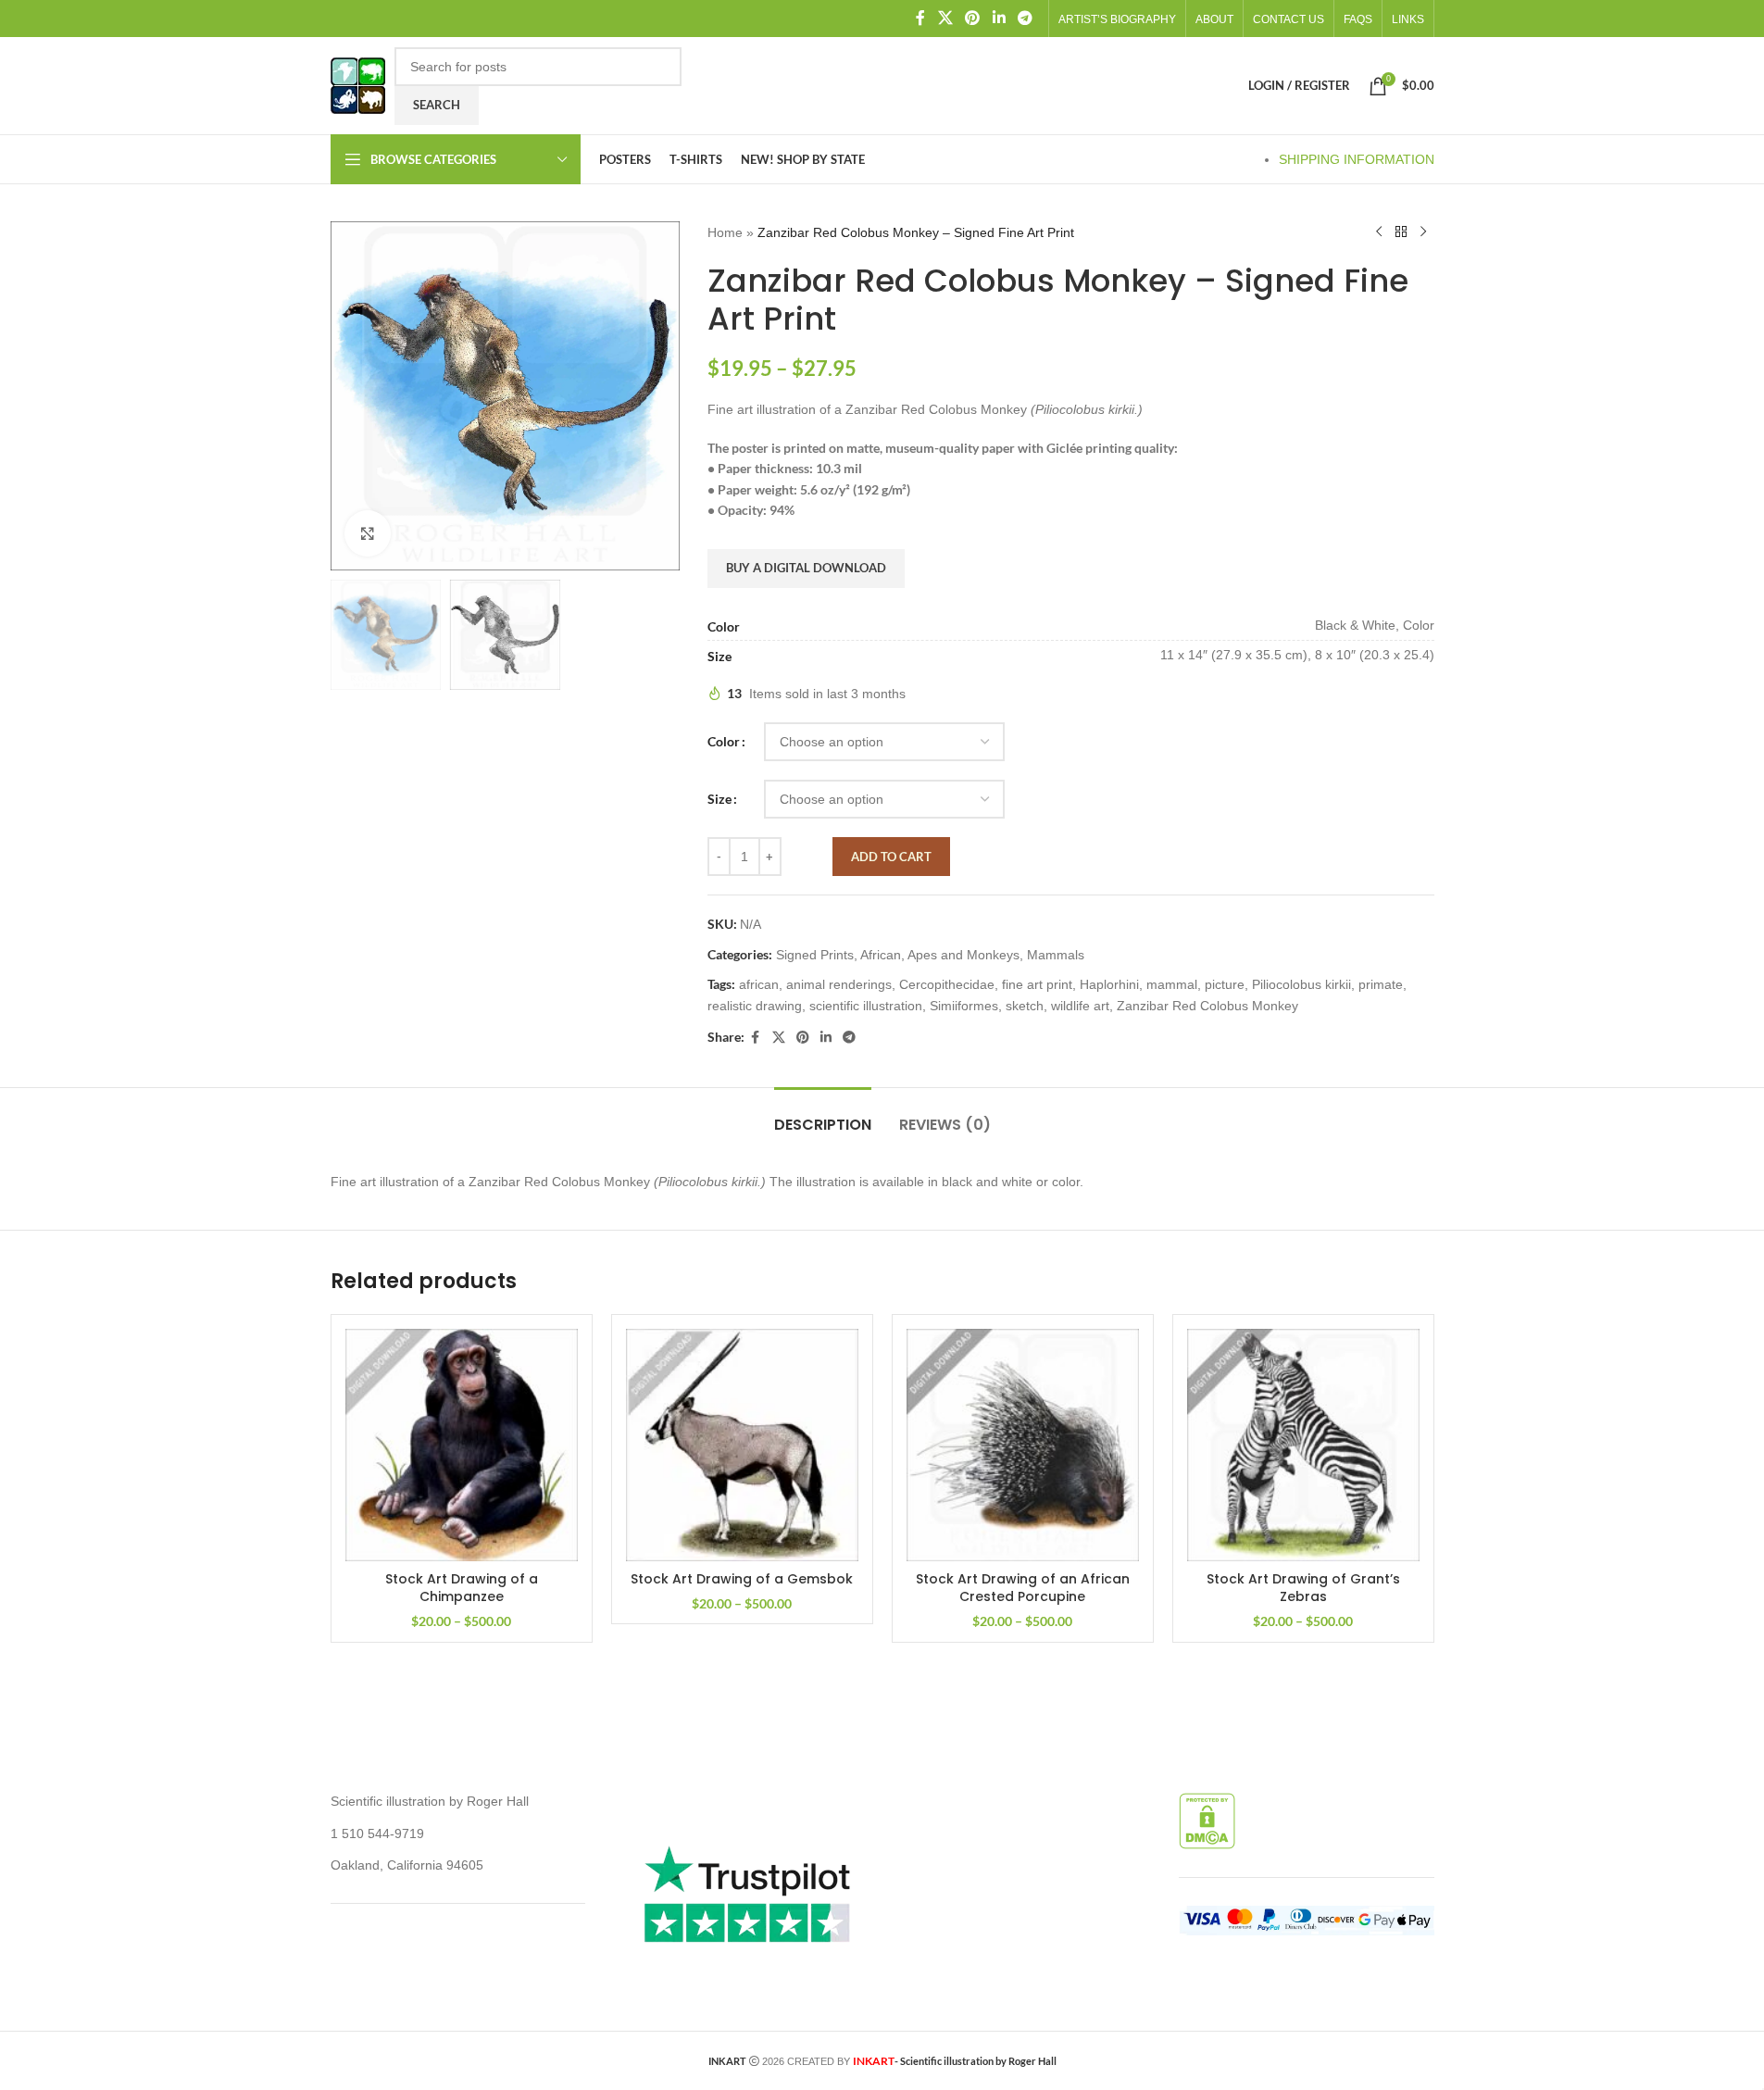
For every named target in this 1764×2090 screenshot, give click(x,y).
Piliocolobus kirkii (1301, 984)
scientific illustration (866, 1006)
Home (725, 232)
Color (724, 741)
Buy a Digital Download (806, 568)
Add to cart (891, 857)
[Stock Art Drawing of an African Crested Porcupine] (1023, 1445)
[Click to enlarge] (368, 533)
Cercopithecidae (947, 984)
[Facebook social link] (920, 18)
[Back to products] (1401, 232)
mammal (1172, 984)
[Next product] (1423, 232)
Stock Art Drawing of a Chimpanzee (462, 1588)
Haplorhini (1109, 984)
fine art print (1037, 984)
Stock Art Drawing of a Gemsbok (742, 1579)
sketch (1025, 1006)
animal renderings (839, 984)
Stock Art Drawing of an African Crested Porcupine (1023, 1588)
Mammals (1056, 955)
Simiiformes (964, 1006)
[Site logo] (358, 84)
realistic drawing (755, 1006)
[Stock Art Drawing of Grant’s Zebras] (1303, 1445)
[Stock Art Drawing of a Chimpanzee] (462, 1445)
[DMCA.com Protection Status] (1207, 1821)
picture (1225, 984)
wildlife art (1080, 1006)
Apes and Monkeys (963, 955)
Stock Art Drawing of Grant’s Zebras (1303, 1588)
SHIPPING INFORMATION (1357, 159)
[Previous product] (1379, 232)
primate (1381, 984)
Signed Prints (815, 955)
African (881, 955)
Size (719, 799)
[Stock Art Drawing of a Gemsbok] (742, 1445)
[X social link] (945, 18)
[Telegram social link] (1025, 18)
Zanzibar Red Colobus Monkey (1207, 1006)
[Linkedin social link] (999, 18)
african (759, 984)
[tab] (823, 1115)
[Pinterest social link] (973, 18)
